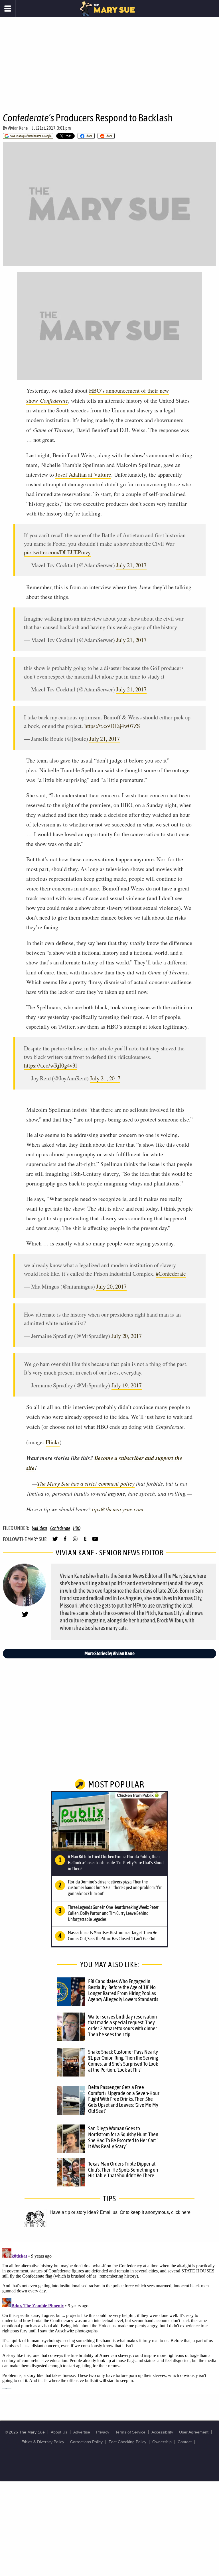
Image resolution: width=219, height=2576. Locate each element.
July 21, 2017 (131, 565)
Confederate (60, 1528)
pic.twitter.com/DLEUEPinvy (57, 552)
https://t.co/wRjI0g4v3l (50, 1065)
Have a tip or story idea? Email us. (84, 2212)
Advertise (82, 2432)
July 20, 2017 (111, 1286)
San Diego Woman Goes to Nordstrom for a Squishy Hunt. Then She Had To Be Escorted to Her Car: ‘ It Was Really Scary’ (123, 2137)
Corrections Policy (86, 2442)
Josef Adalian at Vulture (83, 475)
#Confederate (171, 1274)
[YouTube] (95, 1541)
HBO (77, 1528)
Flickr (53, 1442)
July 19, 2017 (127, 1385)
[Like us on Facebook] (65, 1541)
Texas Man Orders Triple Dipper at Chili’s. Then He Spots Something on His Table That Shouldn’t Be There (123, 2170)
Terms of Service (130, 2432)
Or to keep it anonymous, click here (155, 2212)
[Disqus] (109, 2318)
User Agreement (194, 2432)
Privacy (103, 2432)
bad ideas (39, 1528)
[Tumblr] (85, 1541)
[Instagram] (75, 1541)
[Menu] (8, 9)
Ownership (162, 2442)
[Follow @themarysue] (55, 1541)
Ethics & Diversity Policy (43, 2442)
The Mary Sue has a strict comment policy (86, 1483)
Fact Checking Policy (127, 2442)
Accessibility (162, 2432)
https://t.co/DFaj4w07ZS (112, 726)
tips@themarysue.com (117, 1509)
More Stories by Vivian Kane (109, 1653)
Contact (185, 2442)
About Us (59, 2432)
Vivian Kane (18, 128)
